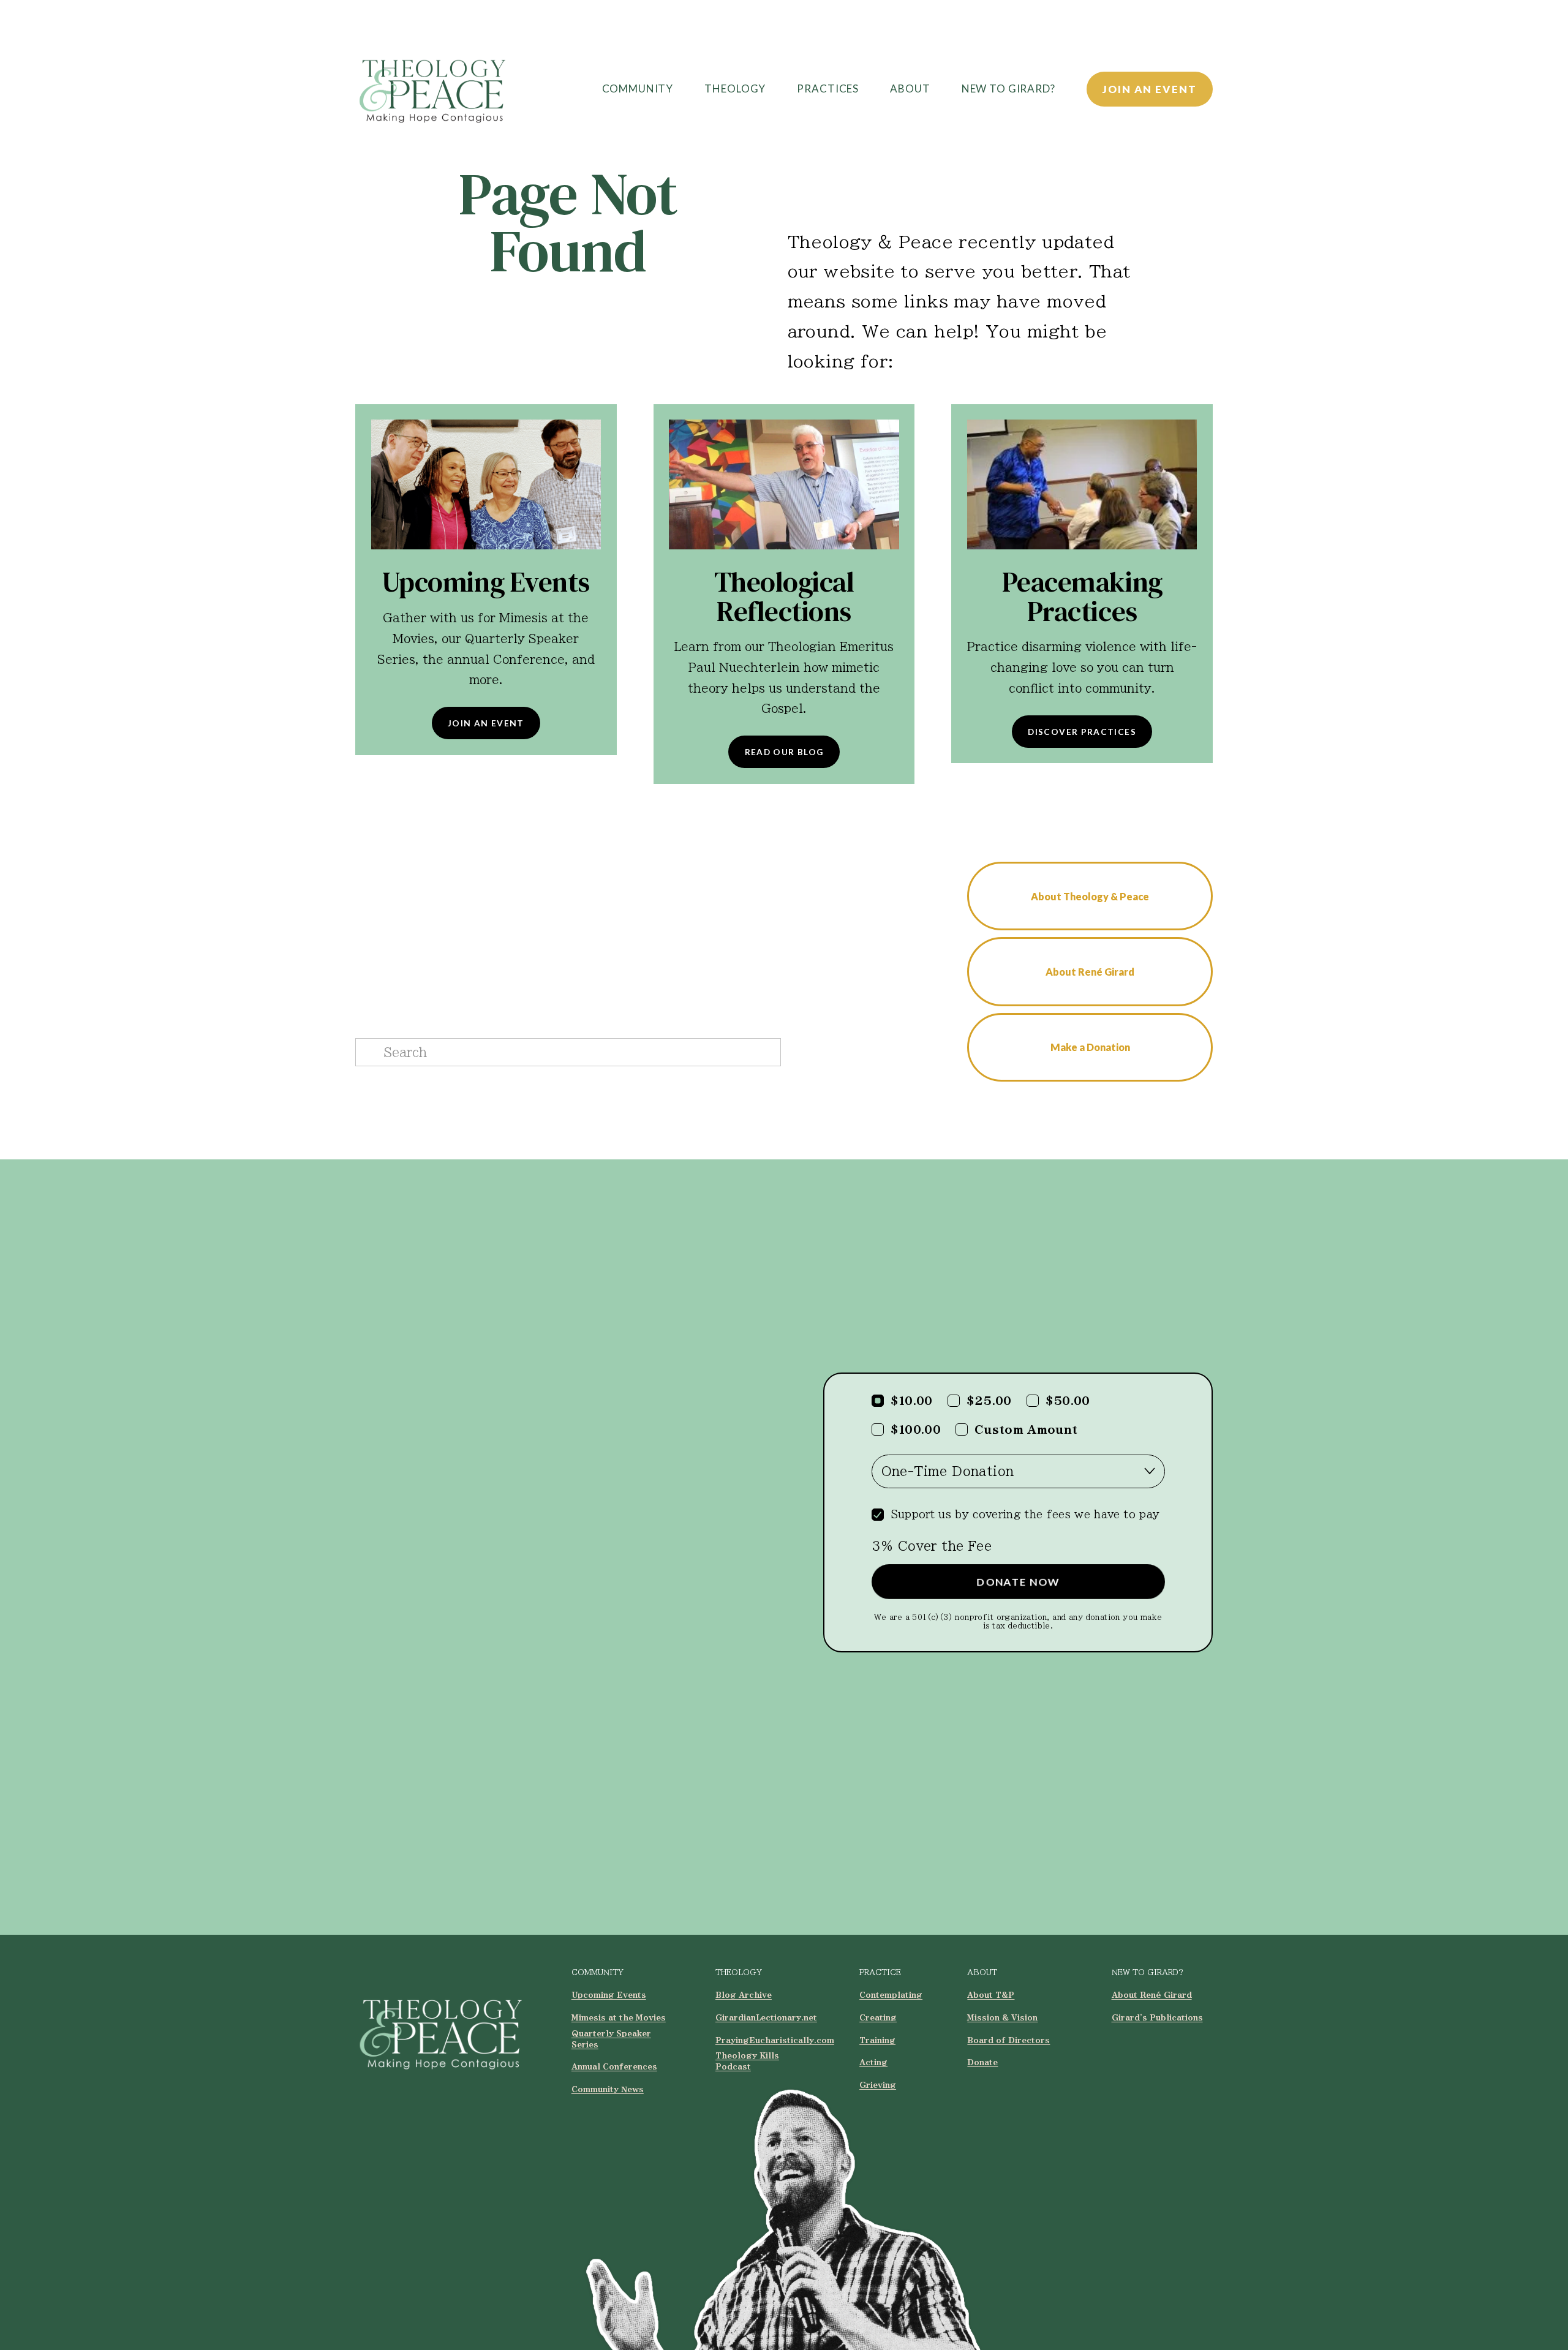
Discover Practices (1082, 732)
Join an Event (486, 723)
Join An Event (1149, 89)
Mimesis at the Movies (619, 2017)
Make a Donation (1090, 1047)
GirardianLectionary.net (766, 2017)
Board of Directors (1008, 2040)
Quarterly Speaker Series (611, 2039)
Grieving (878, 2085)
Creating (878, 2017)
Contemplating (891, 1995)
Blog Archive (744, 1995)
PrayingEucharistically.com (775, 2040)
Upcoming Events (609, 1995)
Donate (982, 2062)
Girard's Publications (1157, 2017)
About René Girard (1090, 972)
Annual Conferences (614, 2066)
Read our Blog (784, 752)
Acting (873, 2062)
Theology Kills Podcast (747, 2061)
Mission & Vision (1002, 2017)
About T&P (991, 1995)
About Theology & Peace (1090, 896)
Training (877, 2040)
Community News (608, 2089)
